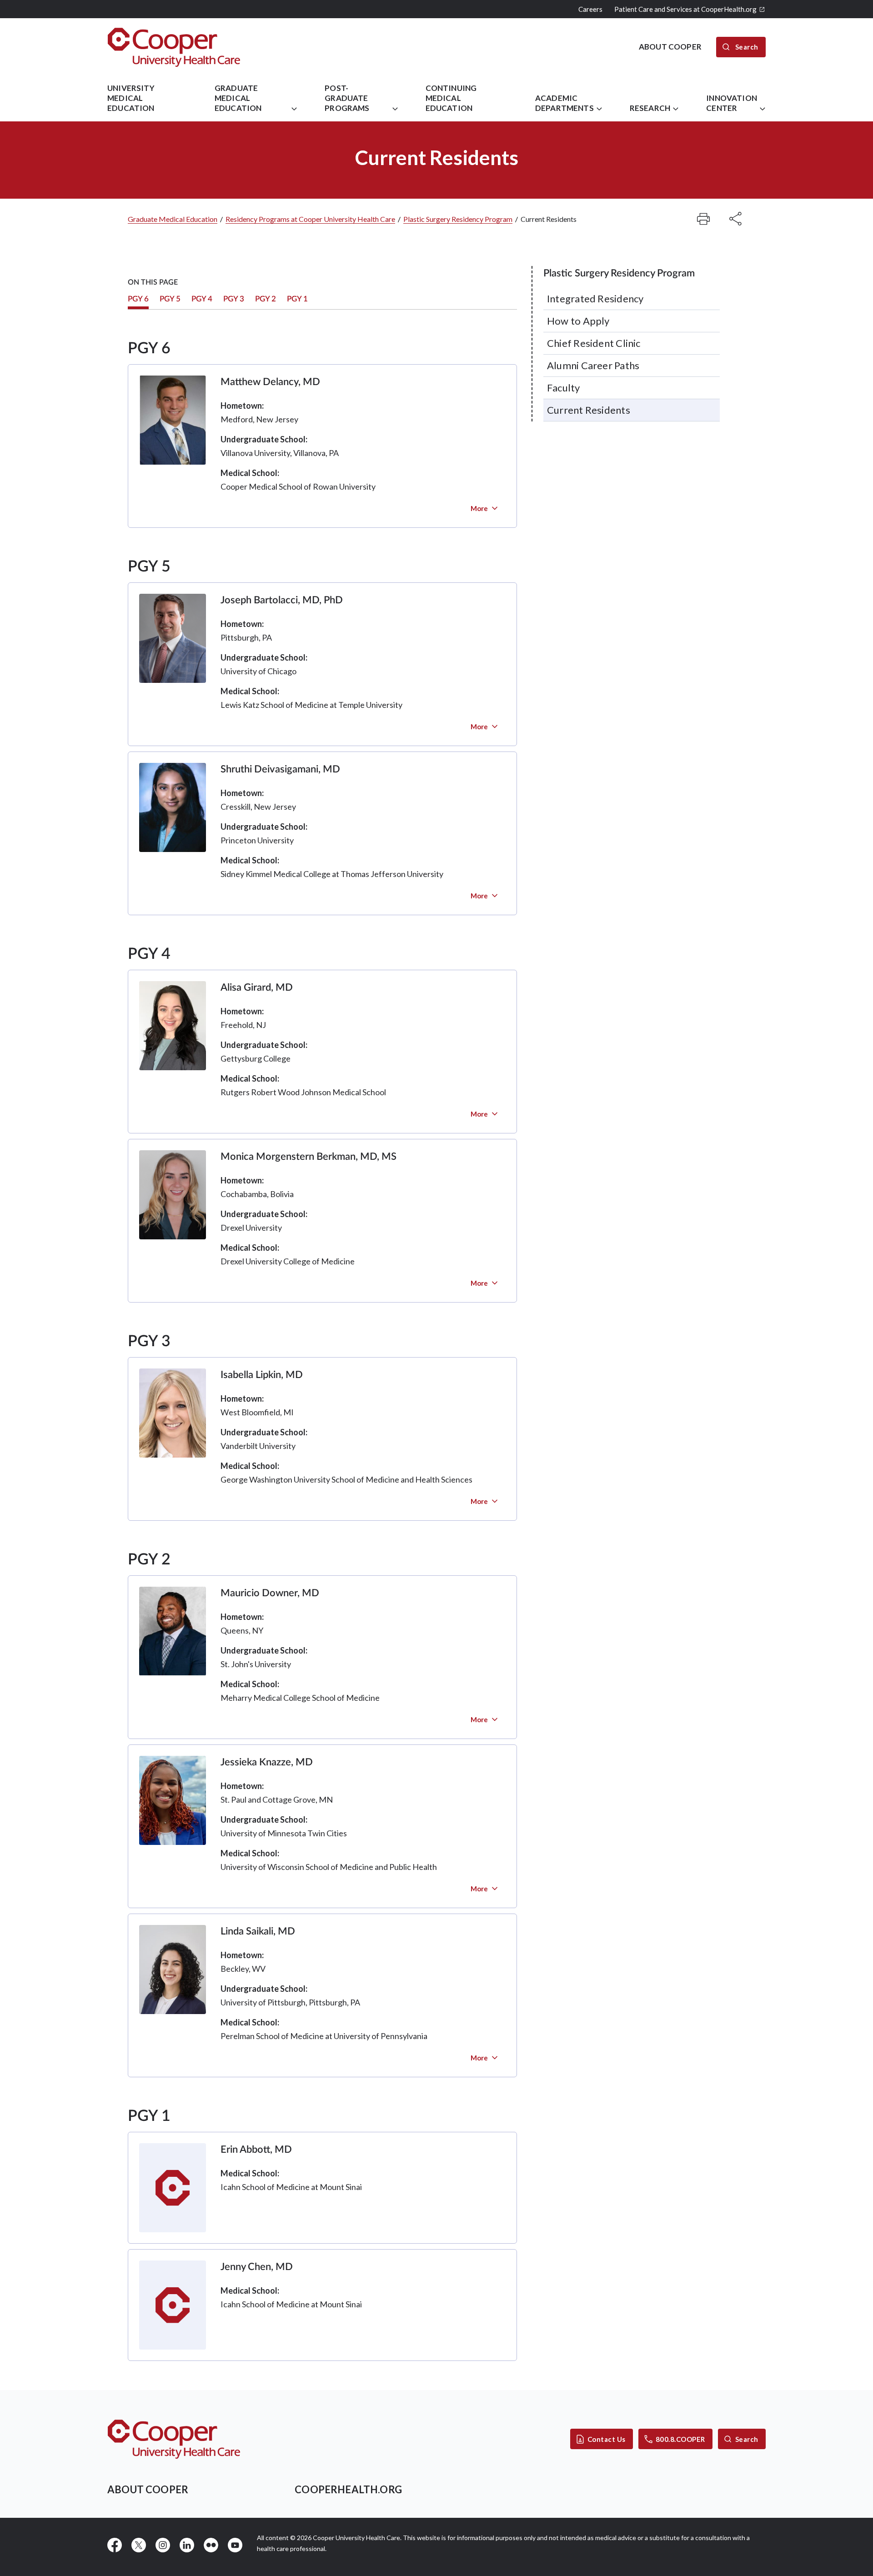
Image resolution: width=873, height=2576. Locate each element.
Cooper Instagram (163, 2545)
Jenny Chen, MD (257, 2267)
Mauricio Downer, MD (270, 1593)
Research (650, 108)
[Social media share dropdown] (703, 219)
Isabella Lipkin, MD (262, 1375)
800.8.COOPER (680, 2439)
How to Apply (578, 321)
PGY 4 (202, 299)
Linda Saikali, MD (258, 1931)
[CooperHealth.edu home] (174, 2439)
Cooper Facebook (115, 2545)
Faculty (564, 388)
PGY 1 (297, 299)
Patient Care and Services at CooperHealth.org (685, 9)
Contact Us (607, 2439)
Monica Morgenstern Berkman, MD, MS (309, 1157)
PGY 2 (266, 299)
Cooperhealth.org (348, 2489)
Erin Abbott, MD (256, 2150)
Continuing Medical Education (451, 98)
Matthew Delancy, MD (270, 382)
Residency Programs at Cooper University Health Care (310, 219)
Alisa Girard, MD (257, 987)
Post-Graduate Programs (347, 98)
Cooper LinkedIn (187, 2545)
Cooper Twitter (139, 2545)
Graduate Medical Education (238, 98)
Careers (590, 9)
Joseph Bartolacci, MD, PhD (282, 600)
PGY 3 (234, 299)
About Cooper (148, 2489)
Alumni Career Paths (593, 365)
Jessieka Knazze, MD (267, 1762)
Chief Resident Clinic (594, 343)
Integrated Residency (595, 298)
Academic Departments (564, 103)
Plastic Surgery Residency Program (458, 219)
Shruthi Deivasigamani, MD (280, 769)
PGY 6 (138, 299)
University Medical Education (131, 98)
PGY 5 (170, 299)
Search (747, 2439)
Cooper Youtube (235, 2545)
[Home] (174, 47)
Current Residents (589, 410)
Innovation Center (732, 103)
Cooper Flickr (211, 2545)
